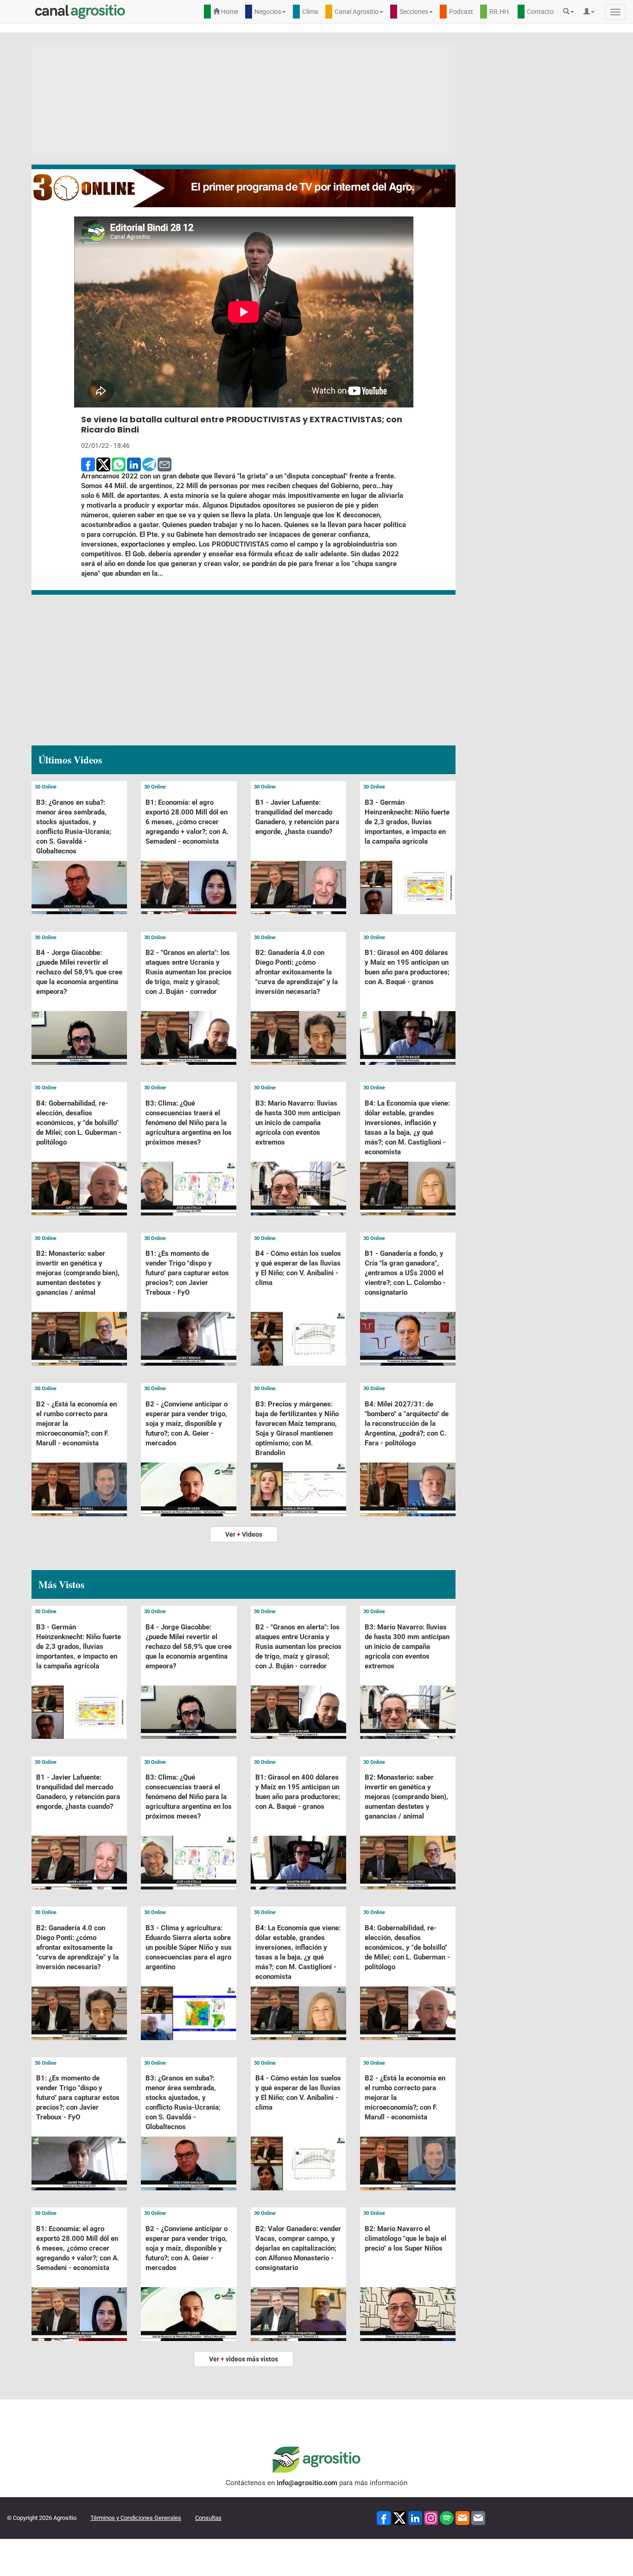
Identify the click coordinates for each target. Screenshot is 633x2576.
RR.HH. (500, 12)
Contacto (540, 12)
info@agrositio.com (307, 2483)
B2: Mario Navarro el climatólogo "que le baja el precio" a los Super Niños (405, 2239)
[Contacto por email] (478, 2517)
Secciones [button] (414, 12)
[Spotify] (447, 2517)
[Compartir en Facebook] (88, 464)
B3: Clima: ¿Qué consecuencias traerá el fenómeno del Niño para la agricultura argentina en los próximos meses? (189, 1123)
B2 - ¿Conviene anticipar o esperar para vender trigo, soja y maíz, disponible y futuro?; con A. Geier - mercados (187, 1424)
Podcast (461, 12)
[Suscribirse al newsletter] (462, 2517)
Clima (310, 12)
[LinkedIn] (415, 2517)
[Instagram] (431, 2517)
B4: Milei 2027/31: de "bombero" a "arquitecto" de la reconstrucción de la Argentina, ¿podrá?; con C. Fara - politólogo (407, 1424)
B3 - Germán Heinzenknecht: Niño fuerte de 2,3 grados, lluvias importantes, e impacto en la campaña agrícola (407, 822)
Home (229, 12)
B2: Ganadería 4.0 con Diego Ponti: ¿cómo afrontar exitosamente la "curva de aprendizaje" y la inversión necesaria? (297, 972)
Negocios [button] (268, 12)
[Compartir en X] (103, 464)
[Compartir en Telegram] (149, 464)
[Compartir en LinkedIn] (134, 464)
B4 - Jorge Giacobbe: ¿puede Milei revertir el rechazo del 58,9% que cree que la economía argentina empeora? (79, 972)
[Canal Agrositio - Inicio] (80, 12)
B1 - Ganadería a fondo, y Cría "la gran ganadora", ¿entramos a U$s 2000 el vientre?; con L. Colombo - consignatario (405, 1273)
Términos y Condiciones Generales (136, 2518)
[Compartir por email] (165, 464)
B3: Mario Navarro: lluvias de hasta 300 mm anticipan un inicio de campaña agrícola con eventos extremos (298, 1123)
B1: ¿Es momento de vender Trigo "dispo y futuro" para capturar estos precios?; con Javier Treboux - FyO (187, 1273)
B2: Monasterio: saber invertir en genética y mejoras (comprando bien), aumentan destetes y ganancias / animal (78, 1273)
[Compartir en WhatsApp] (119, 464)
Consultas (208, 2518)
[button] (571, 12)
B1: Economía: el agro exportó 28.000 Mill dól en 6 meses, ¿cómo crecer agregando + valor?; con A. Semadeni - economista (187, 822)
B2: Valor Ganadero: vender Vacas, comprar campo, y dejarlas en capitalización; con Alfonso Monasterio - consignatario (298, 2248)
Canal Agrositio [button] (357, 12)
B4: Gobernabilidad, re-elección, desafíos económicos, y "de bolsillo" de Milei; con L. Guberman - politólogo (79, 1123)
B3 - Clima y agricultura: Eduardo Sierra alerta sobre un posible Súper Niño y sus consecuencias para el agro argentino (189, 1947)
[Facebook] (384, 2517)
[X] (399, 2517)
